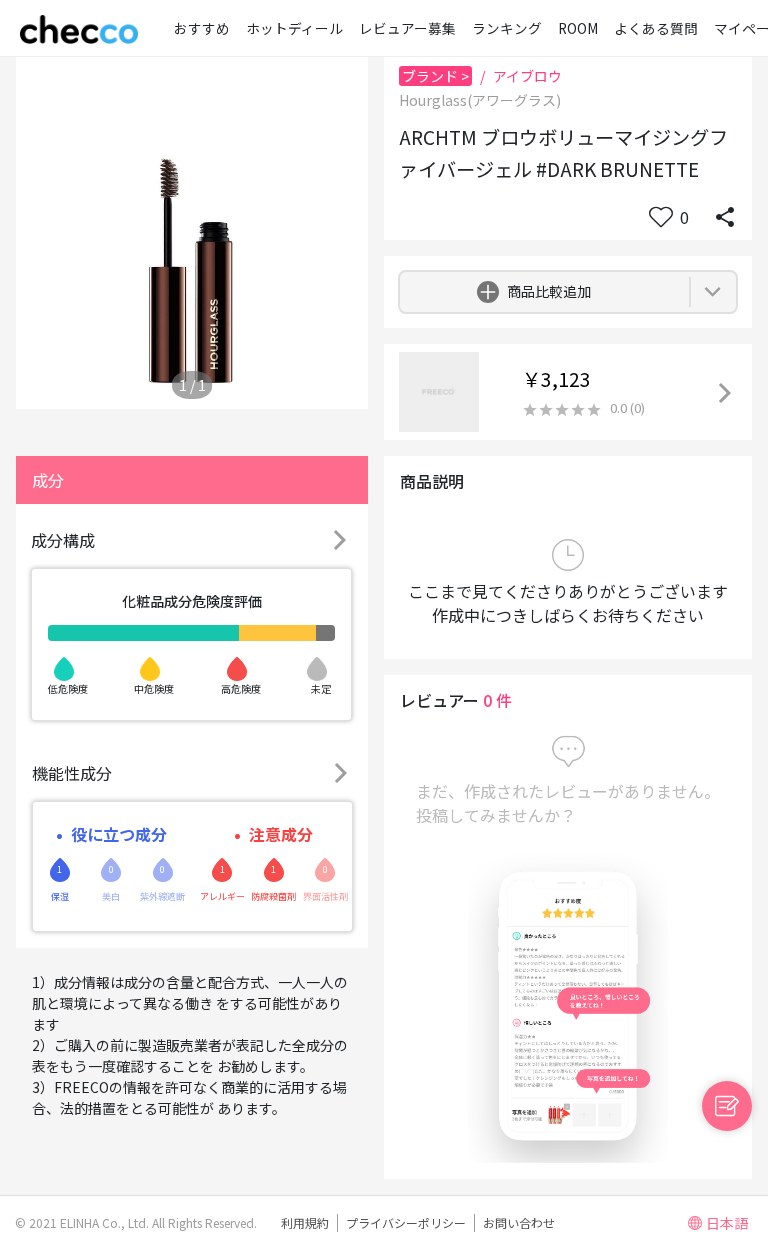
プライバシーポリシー (406, 1222)
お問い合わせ (519, 1222)
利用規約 (305, 1222)
